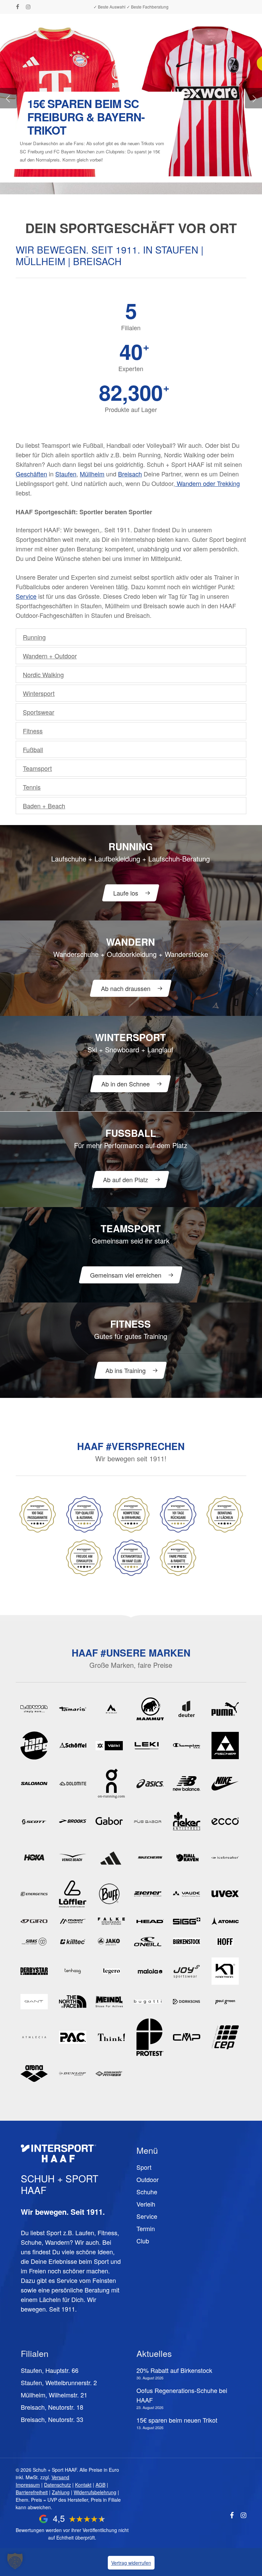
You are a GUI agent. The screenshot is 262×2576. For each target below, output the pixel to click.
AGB (100, 2485)
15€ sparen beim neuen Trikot (177, 2420)
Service (26, 596)
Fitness (33, 731)
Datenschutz (57, 2485)
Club (143, 2241)
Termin (146, 2228)
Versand (60, 2477)
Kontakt (83, 2485)
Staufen (66, 474)
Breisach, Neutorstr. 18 (52, 2407)
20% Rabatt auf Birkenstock (174, 2370)
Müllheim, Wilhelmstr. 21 (54, 2395)
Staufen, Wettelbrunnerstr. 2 (59, 2382)
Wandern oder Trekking (207, 483)
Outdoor (148, 2179)
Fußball (33, 749)
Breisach (130, 474)
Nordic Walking (43, 674)
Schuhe (147, 2192)
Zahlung (61, 2492)
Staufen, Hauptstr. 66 (50, 2370)
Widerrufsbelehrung (95, 2492)
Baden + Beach (44, 806)
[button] (243, 22)
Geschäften (31, 474)
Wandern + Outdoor (50, 656)
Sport (144, 2167)
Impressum (28, 2485)
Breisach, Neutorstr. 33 (52, 2419)
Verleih (146, 2204)
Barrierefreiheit (32, 2492)
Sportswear (39, 712)
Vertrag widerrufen (131, 2563)
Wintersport (39, 693)
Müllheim (92, 474)
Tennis (32, 787)
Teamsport (37, 768)
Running (34, 637)
